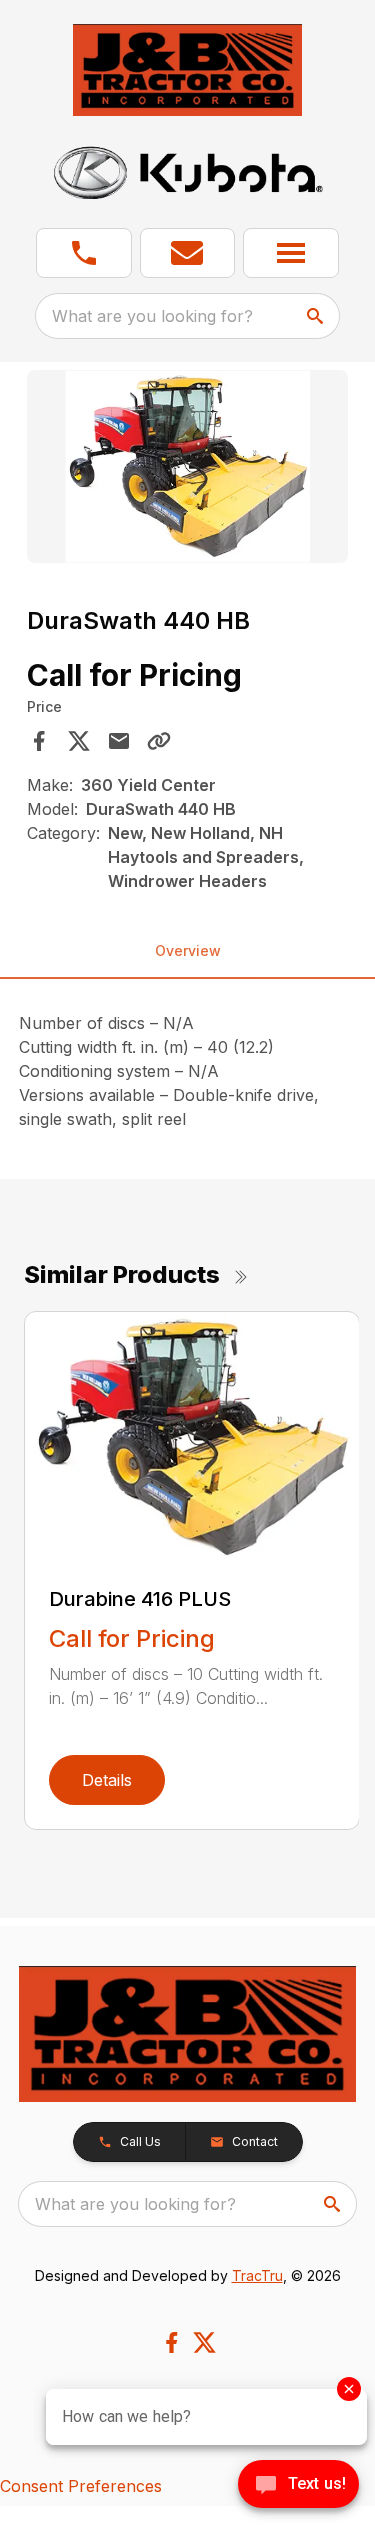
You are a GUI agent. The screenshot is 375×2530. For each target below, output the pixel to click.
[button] (84, 253)
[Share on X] (79, 741)
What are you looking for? (152, 316)
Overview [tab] (188, 950)
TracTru (257, 2275)
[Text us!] (298, 2486)
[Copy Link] (159, 741)
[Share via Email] (119, 741)
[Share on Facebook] (39, 741)
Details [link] (107, 1780)
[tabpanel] (188, 469)
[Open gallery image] (188, 466)
